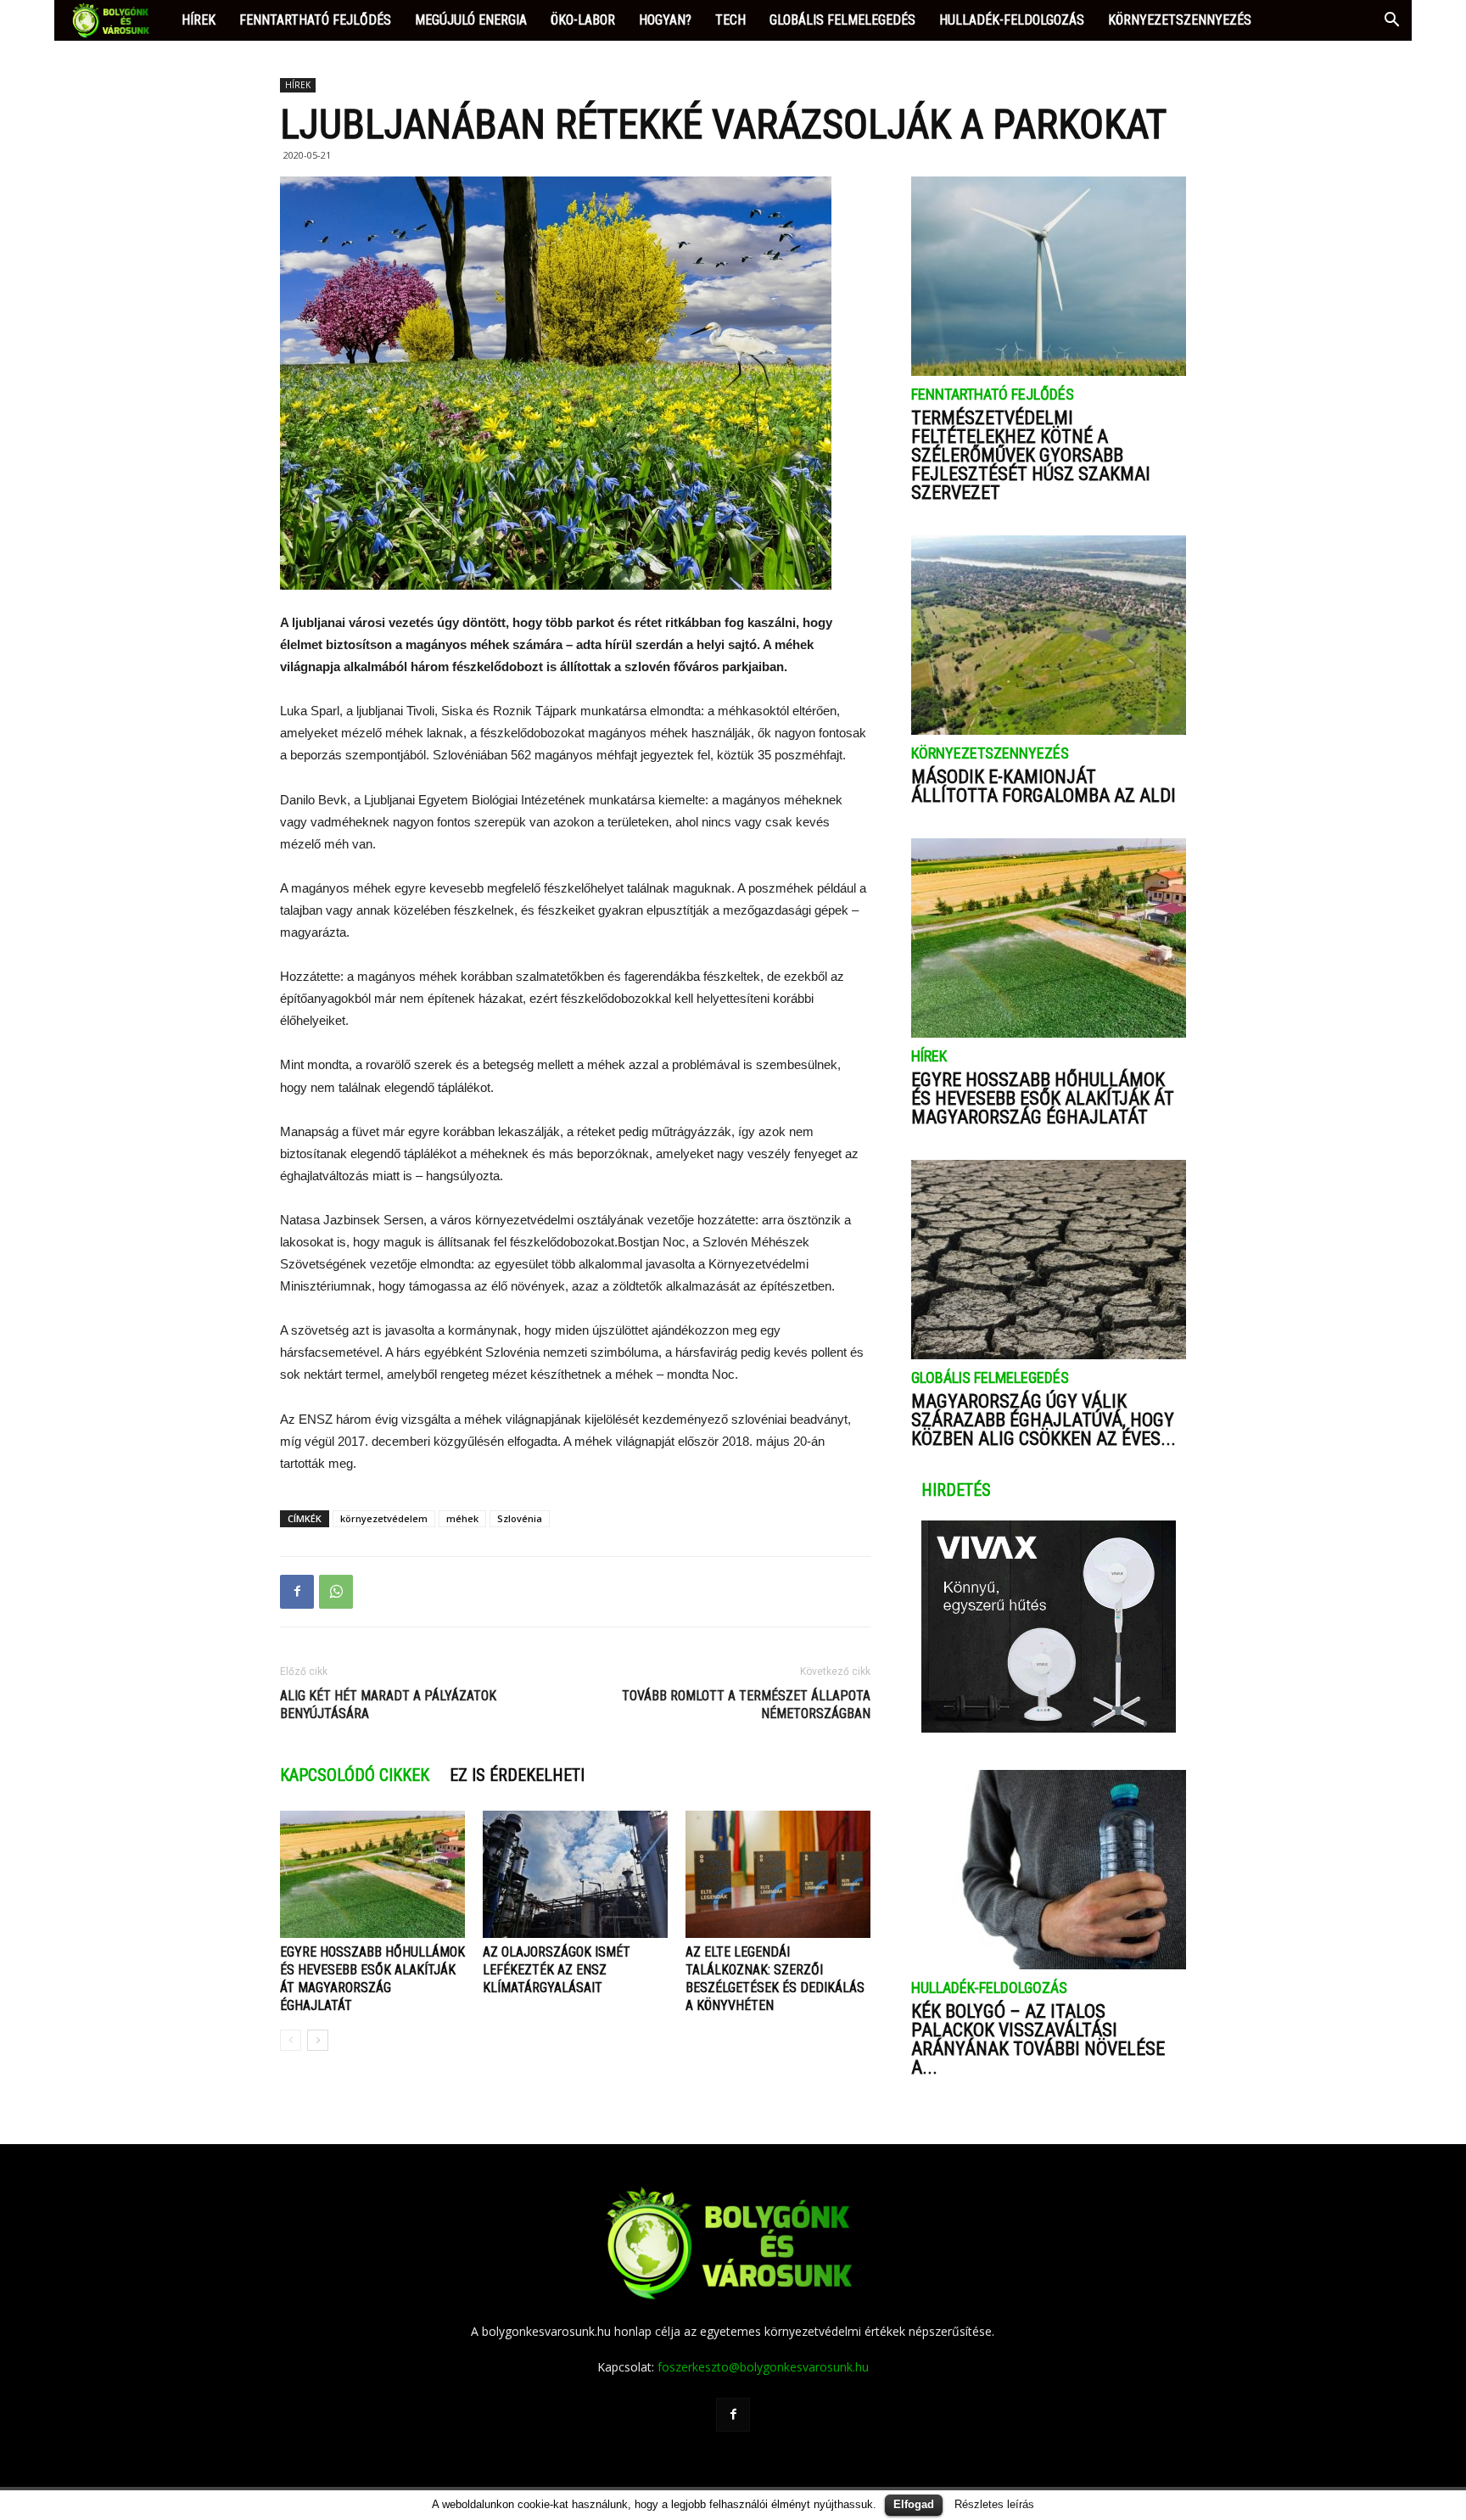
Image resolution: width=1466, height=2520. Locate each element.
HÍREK (199, 20)
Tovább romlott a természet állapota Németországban (746, 1705)
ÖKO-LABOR (583, 20)
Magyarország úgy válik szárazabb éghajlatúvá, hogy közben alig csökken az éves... (1044, 1420)
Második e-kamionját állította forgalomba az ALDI (1044, 786)
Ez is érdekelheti (517, 1775)
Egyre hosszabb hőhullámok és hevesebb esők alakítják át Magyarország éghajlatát (1043, 1098)
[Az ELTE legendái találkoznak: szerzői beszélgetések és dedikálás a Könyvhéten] (778, 1874)
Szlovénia (520, 1518)
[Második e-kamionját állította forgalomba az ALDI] (1049, 635)
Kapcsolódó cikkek (355, 1775)
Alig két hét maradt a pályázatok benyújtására (388, 1705)
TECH (730, 20)
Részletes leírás (994, 2504)
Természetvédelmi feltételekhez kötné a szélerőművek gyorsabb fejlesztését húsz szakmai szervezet (1031, 455)
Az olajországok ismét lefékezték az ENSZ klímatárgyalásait (557, 1970)
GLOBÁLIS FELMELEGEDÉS (842, 20)
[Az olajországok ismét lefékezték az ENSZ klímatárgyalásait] (575, 1874)
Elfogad (914, 2504)
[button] (1391, 22)
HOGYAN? (665, 20)
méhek (462, 1518)
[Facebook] (733, 2415)
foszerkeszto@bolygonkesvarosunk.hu (763, 2367)
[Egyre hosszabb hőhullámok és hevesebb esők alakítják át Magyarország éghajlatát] (372, 1874)
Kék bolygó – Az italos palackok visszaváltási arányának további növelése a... (1038, 2039)
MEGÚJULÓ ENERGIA (471, 20)
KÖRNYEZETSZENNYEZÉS (1180, 20)
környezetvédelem (384, 1518)
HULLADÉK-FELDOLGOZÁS (1012, 20)
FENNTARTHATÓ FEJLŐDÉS (315, 20)
